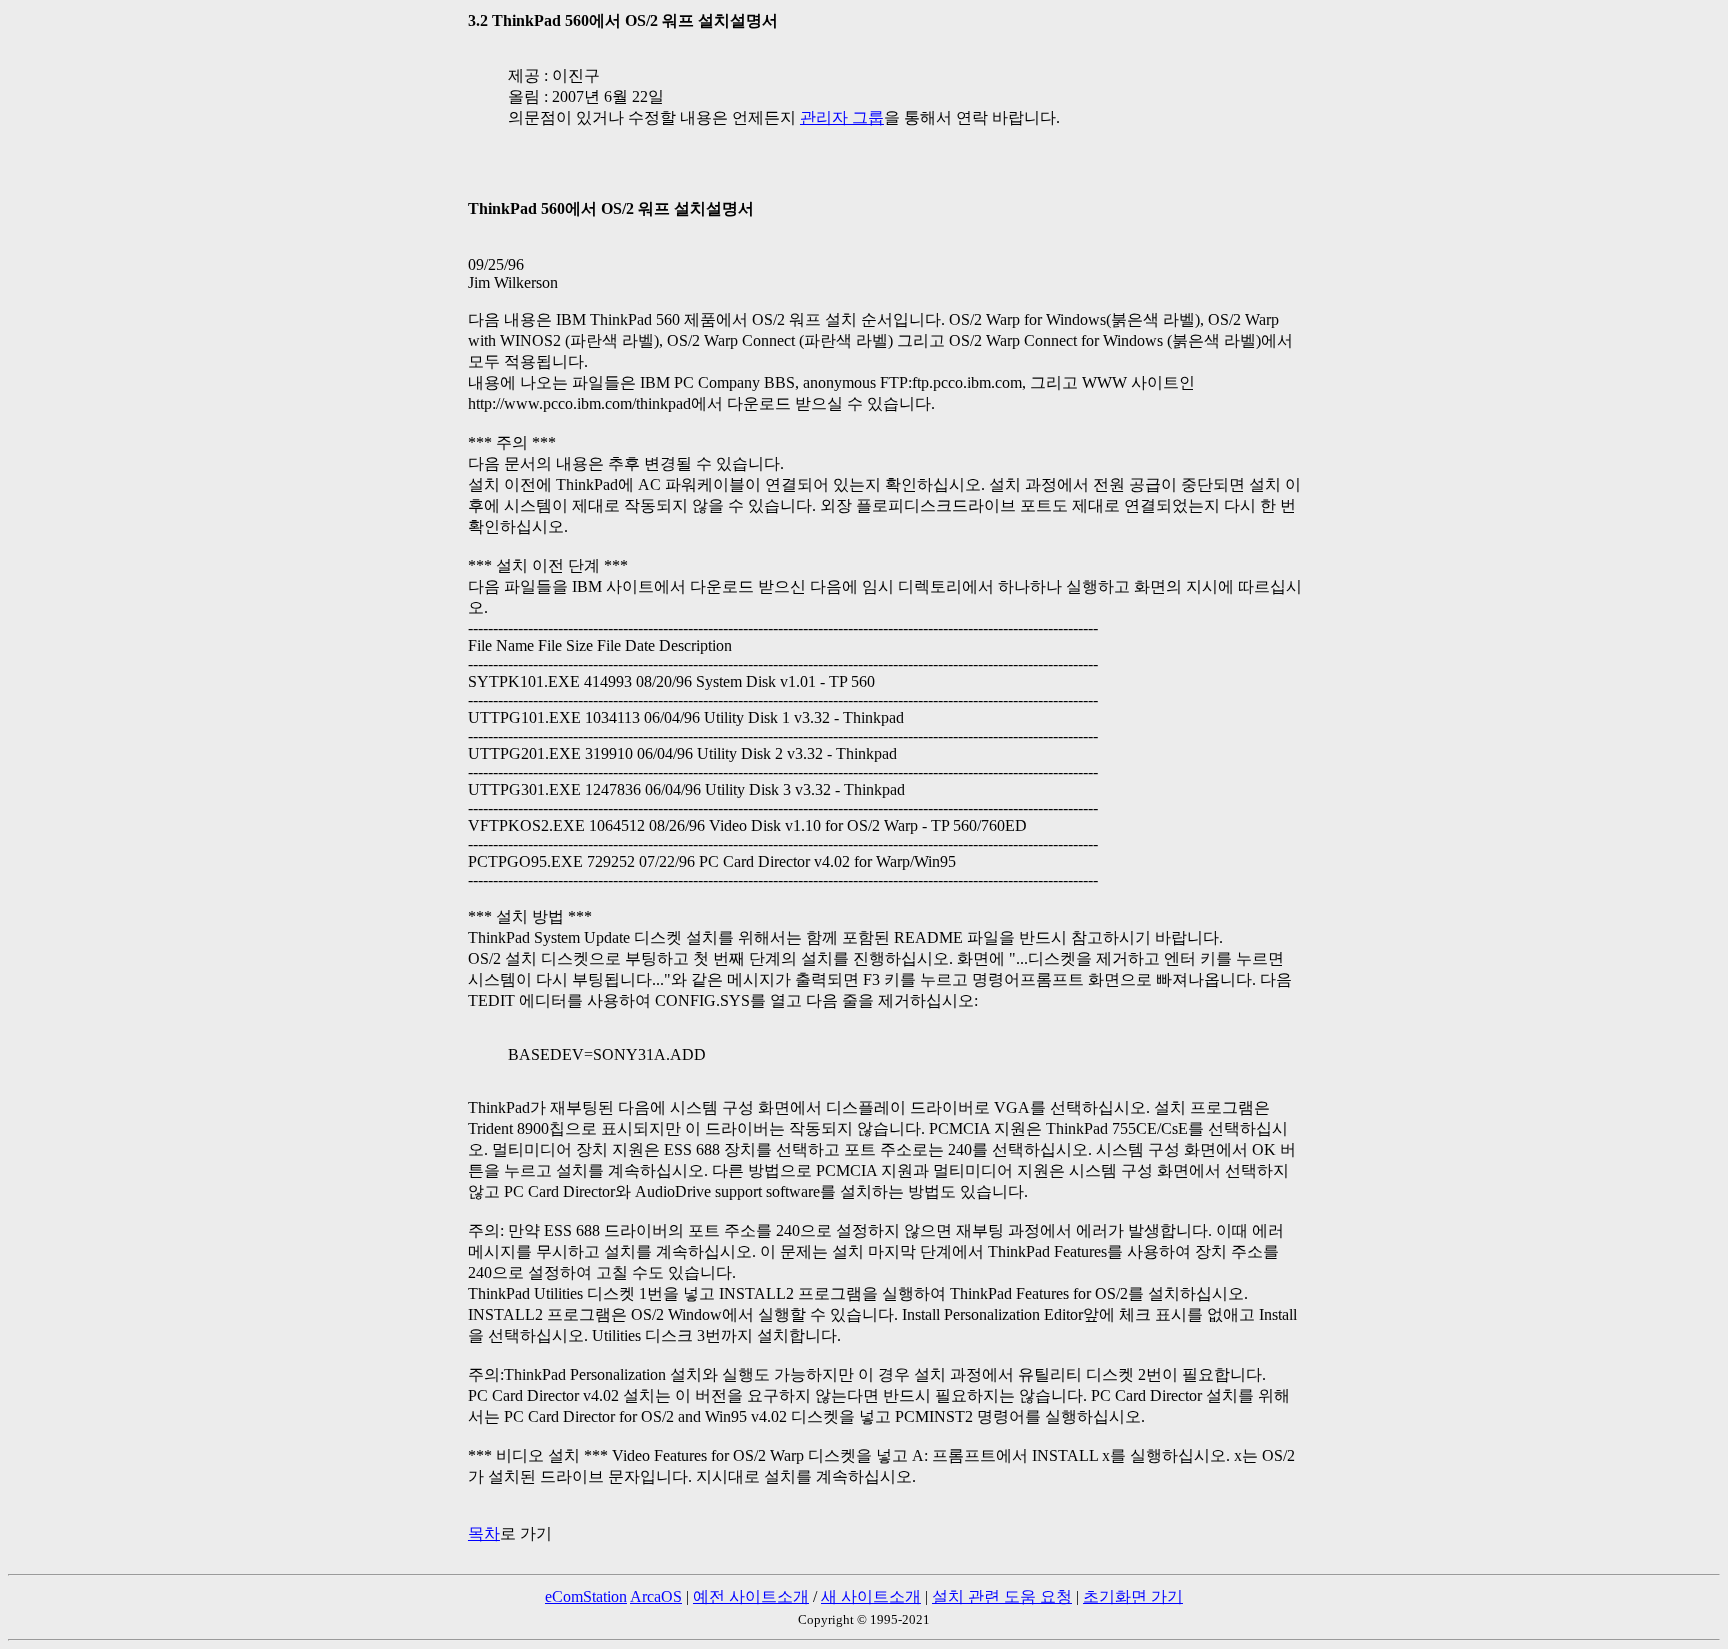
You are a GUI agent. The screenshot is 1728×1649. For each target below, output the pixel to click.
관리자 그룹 (842, 117)
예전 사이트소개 (751, 1596)
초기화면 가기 (1133, 1596)
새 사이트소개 (871, 1596)
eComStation (586, 1596)
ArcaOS (656, 1596)
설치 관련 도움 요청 (1002, 1596)
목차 (484, 1533)
